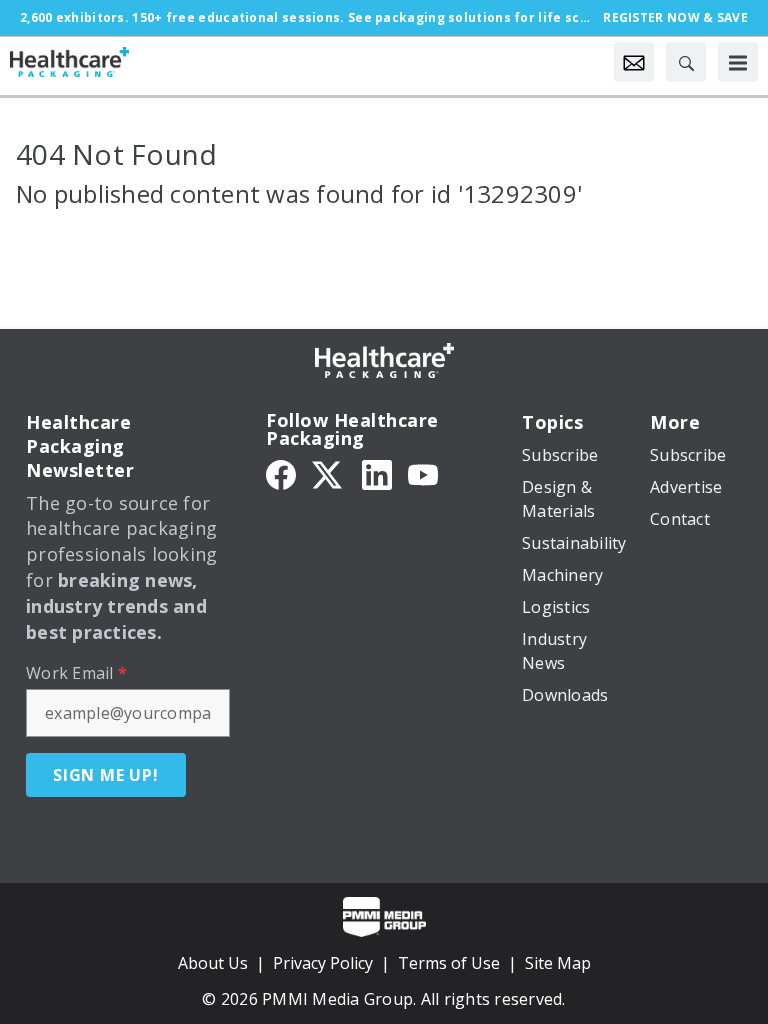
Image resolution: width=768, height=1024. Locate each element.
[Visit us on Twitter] (329, 474)
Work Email (76, 673)
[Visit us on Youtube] (423, 474)
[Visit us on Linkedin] (377, 474)
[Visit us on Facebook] (281, 474)
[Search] (686, 62)
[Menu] (738, 62)
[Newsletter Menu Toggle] (634, 62)
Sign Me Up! (106, 775)
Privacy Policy (323, 963)
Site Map (558, 963)
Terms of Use (449, 963)
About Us (213, 963)
